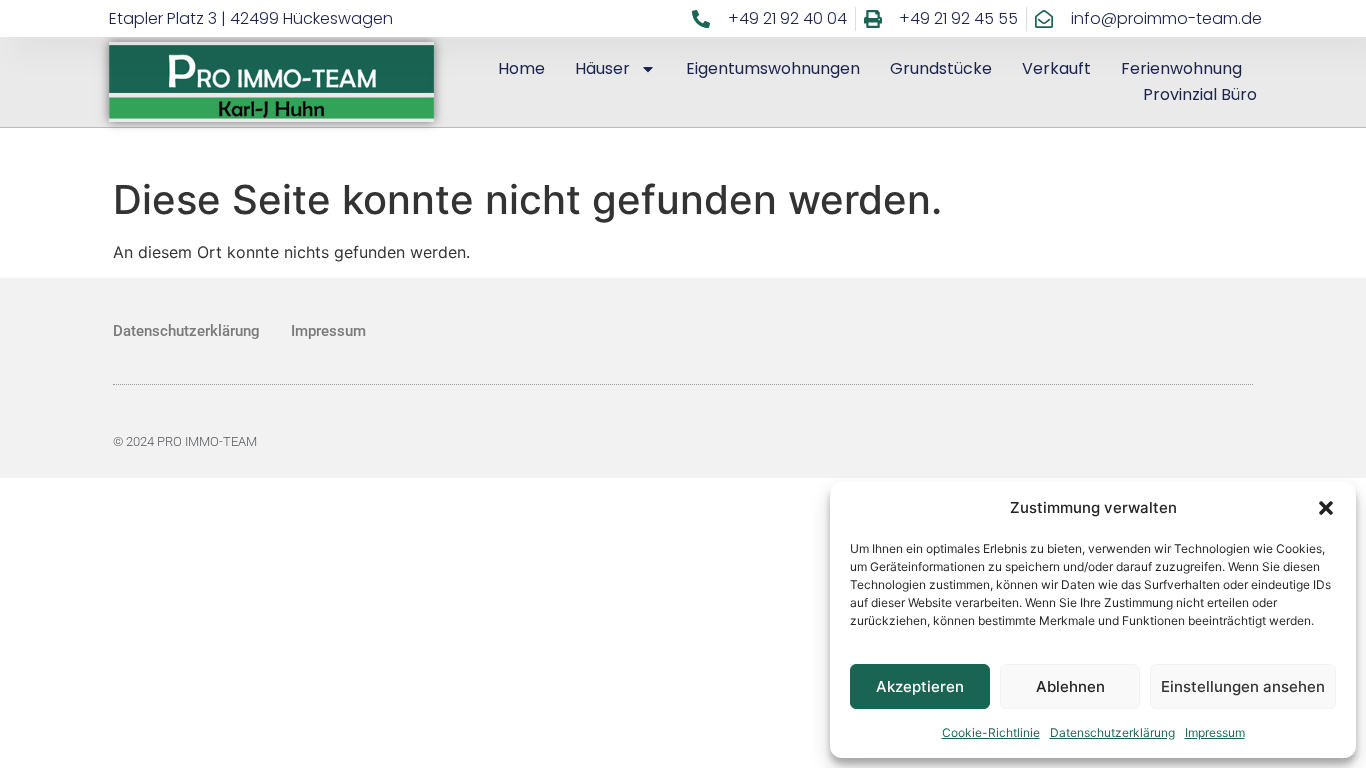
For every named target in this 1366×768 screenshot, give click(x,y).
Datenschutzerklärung (1112, 732)
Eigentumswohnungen (773, 68)
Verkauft (1056, 68)
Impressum (1215, 732)
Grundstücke (941, 68)
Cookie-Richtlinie (991, 732)
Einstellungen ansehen (1243, 686)
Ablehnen (1070, 686)
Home (521, 68)
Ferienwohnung (1181, 68)
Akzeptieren (920, 686)
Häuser (602, 68)
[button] (1326, 508)
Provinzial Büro (1200, 94)
